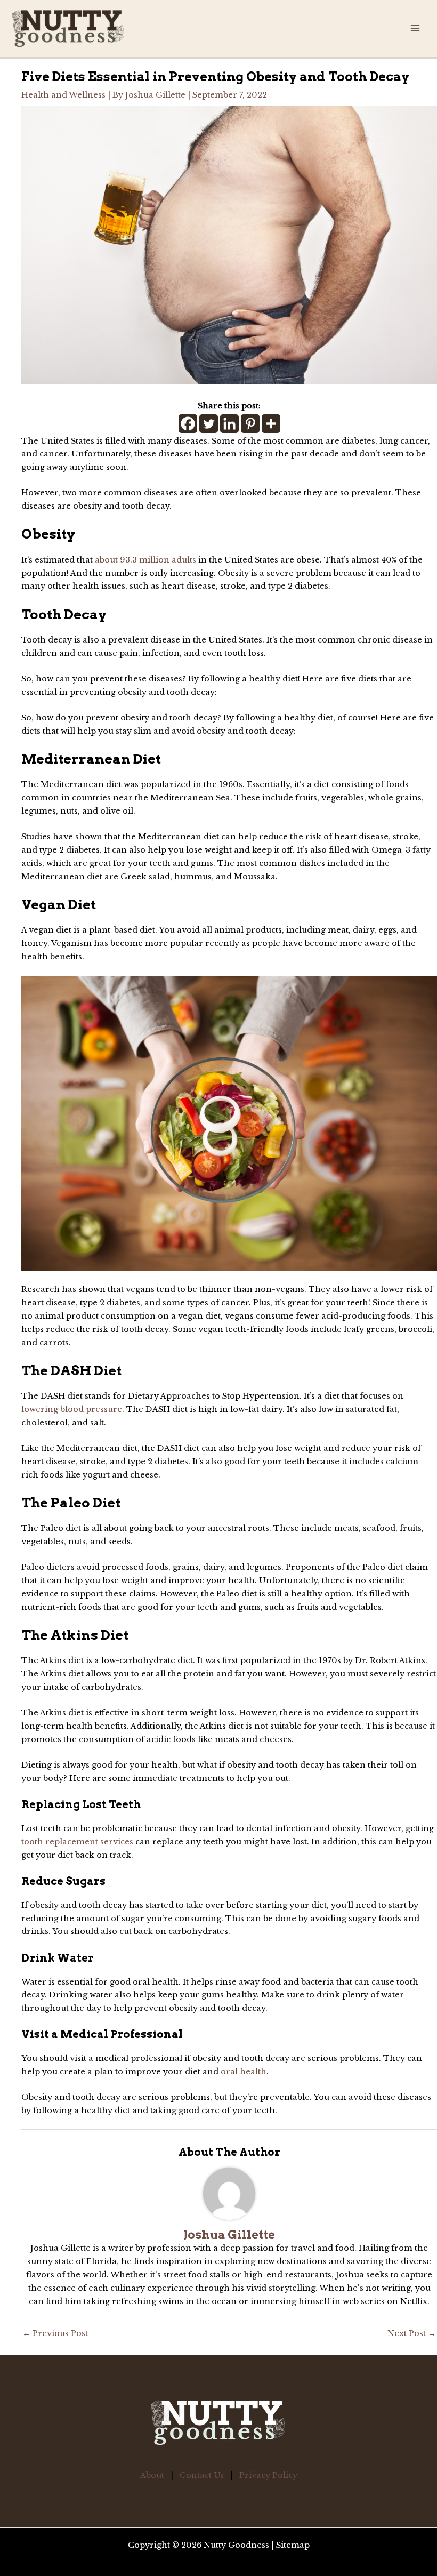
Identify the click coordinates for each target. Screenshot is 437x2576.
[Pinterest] (250, 424)
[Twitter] (209, 424)
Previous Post (55, 2333)
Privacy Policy (268, 2475)
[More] (271, 424)
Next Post (412, 2333)
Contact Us (202, 2475)
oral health (244, 2072)
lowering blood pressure (72, 1409)
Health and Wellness (63, 95)
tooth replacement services (77, 1842)
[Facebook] (188, 424)
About (152, 2475)
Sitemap (293, 2545)
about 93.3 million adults (145, 560)
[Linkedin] (229, 424)
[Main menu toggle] (415, 28)
